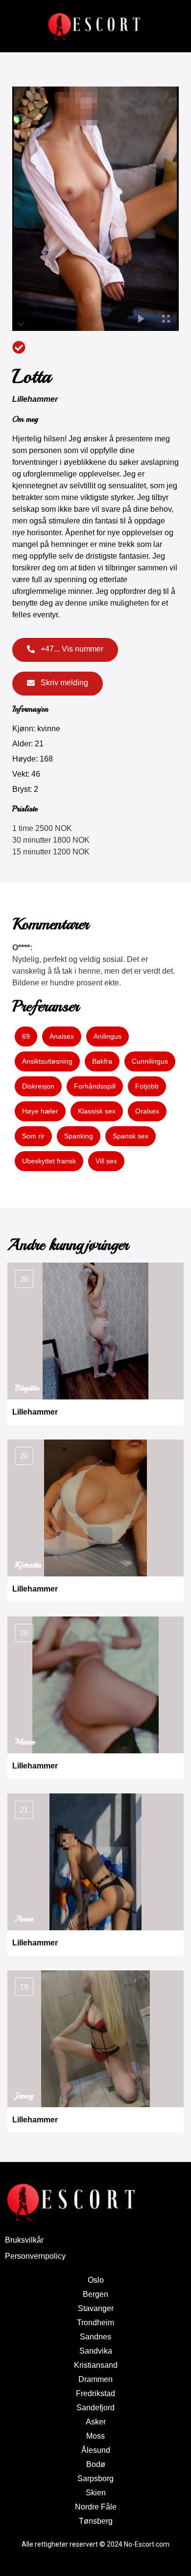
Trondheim (95, 2323)
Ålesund (96, 2450)
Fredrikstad (95, 2393)
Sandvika (96, 2351)
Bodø (96, 2464)
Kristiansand (96, 2365)
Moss (95, 2436)
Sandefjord (95, 2408)
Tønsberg (96, 2521)
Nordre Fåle (96, 2507)
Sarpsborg (95, 2478)
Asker (96, 2422)
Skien (96, 2493)
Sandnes (95, 2337)
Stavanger (96, 2308)
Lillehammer (35, 399)
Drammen (95, 2379)
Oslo (96, 2280)
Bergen (95, 2294)
